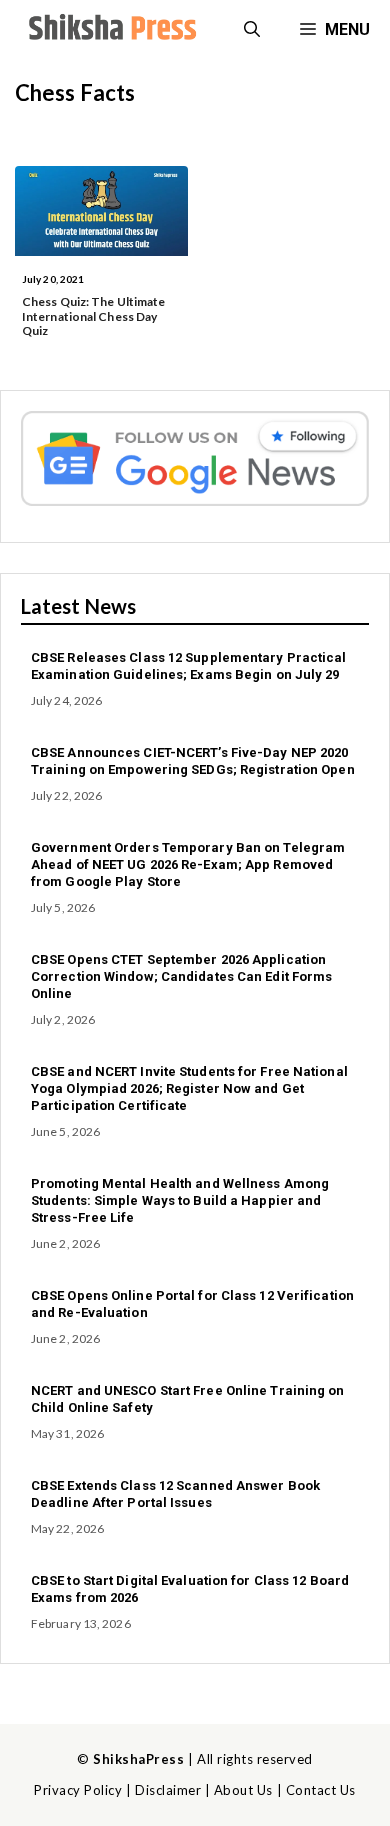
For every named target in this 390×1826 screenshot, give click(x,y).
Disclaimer (168, 1790)
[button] (252, 30)
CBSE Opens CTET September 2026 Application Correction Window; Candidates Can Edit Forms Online (181, 976)
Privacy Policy (78, 1790)
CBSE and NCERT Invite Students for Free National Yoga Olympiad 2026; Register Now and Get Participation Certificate (189, 1088)
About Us (243, 1790)
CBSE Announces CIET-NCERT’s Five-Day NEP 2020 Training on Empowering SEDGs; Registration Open (193, 761)
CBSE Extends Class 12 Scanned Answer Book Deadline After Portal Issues (175, 1494)
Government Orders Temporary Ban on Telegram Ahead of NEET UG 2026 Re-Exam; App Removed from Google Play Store (188, 864)
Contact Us (321, 1790)
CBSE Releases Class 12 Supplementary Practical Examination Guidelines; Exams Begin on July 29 (189, 666)
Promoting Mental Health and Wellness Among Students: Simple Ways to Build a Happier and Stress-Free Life (180, 1200)
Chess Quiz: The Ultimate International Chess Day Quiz (93, 316)
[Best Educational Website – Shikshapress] (110, 30)
